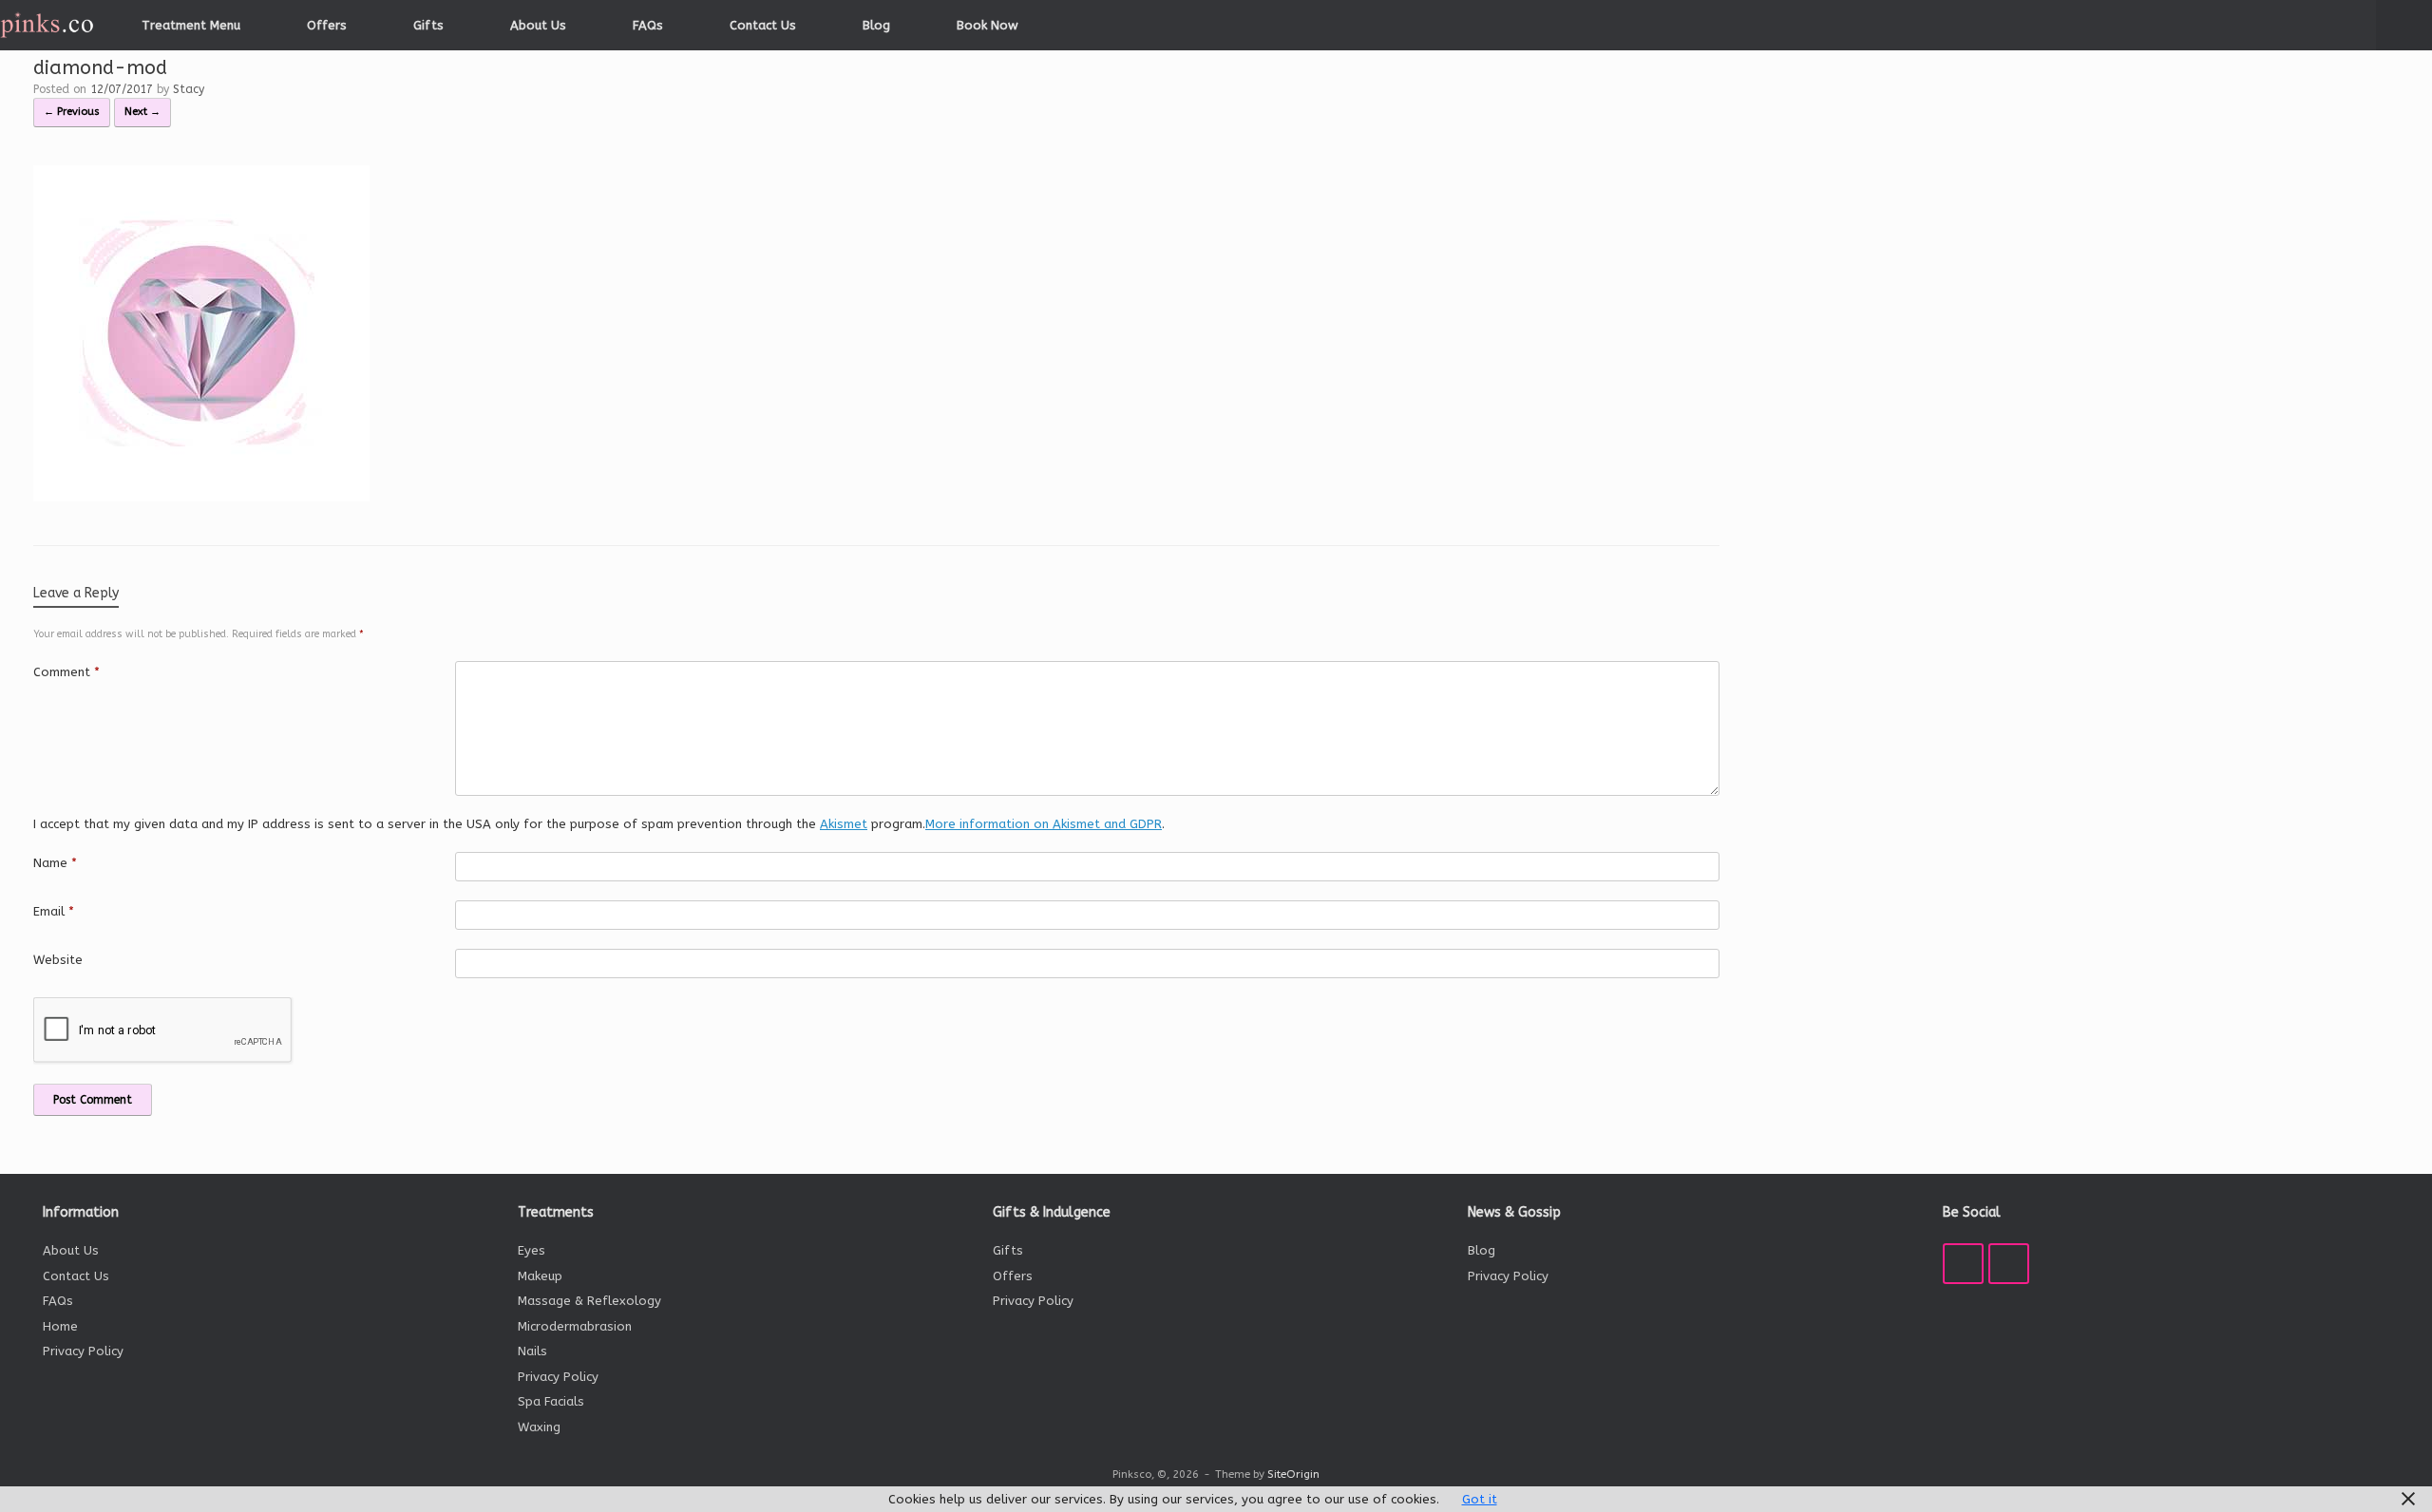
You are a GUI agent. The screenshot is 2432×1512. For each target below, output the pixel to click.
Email (54, 911)
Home (60, 1326)
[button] (2404, 25)
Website (58, 960)
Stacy (189, 89)
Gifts (428, 25)
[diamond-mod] (201, 497)
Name (55, 863)
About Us (538, 25)
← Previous (72, 112)
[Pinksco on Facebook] (1963, 1264)
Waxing (539, 1427)
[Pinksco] (47, 25)
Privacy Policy (83, 1351)
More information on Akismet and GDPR (1044, 824)
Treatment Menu (191, 25)
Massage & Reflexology (589, 1301)
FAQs (648, 25)
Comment (66, 672)
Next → (142, 112)
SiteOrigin (1293, 1474)
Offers (327, 25)
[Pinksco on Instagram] (2009, 1264)
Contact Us (763, 25)
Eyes (532, 1250)
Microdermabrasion (575, 1326)
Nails (532, 1351)
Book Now (988, 25)
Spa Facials (551, 1401)
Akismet (844, 824)
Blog (876, 25)
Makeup (540, 1276)
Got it (1480, 1499)
